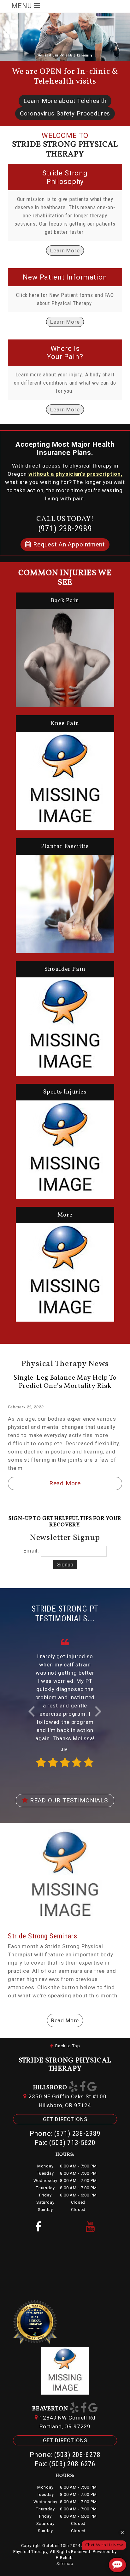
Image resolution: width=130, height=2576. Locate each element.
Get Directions (65, 2119)
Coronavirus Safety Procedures (65, 113)
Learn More (65, 251)
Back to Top (67, 2046)
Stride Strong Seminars (43, 1936)
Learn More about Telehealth (65, 101)
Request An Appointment (68, 544)
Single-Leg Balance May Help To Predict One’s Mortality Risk (65, 1382)
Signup (65, 1565)
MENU (23, 6)
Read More (65, 1483)
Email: (31, 1551)
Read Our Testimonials (68, 1800)
